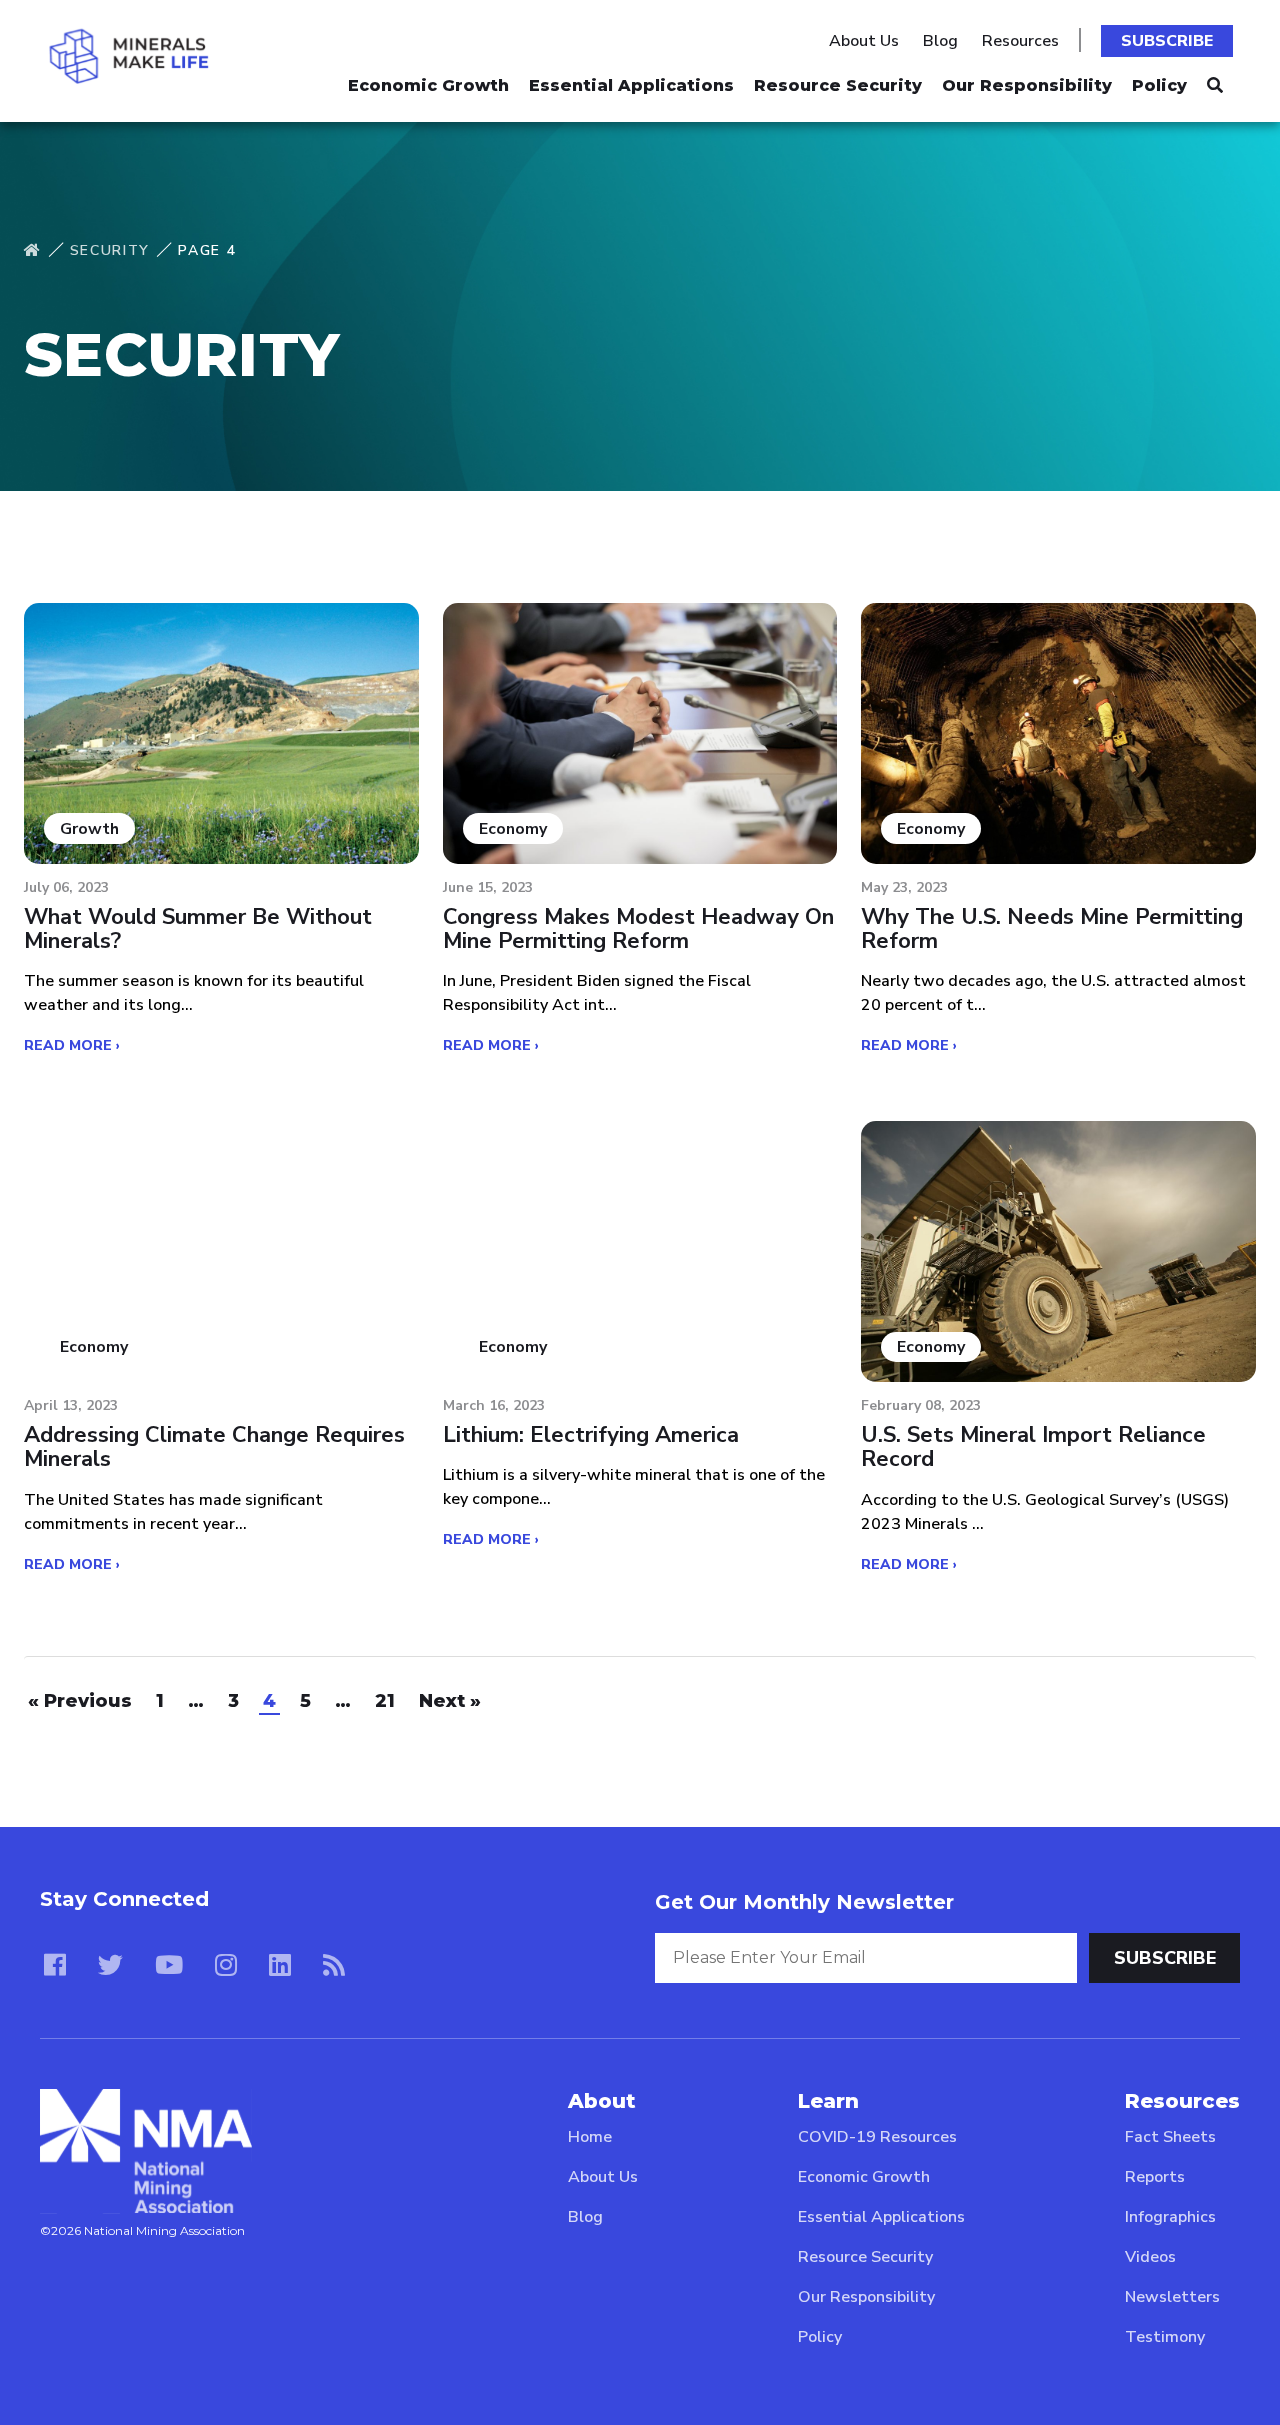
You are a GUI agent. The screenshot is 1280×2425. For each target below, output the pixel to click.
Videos (1150, 2257)
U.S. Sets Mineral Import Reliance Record (1033, 1447)
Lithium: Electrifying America (591, 1435)
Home (590, 2137)
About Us (864, 41)
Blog (940, 41)
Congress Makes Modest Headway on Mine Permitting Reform (638, 929)
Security (110, 250)
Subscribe (1167, 41)
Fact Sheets (1170, 2137)
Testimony (1165, 2337)
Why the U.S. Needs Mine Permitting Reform (1052, 929)
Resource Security (838, 85)
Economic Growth (428, 85)
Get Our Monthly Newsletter (804, 1902)
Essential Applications (631, 85)
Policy (1159, 85)
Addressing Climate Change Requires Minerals (214, 1447)
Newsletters (1172, 2297)
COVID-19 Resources (877, 2137)
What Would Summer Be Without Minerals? (198, 929)
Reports (1155, 2177)
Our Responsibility (1027, 85)
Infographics (1170, 2217)
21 (385, 1701)
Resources (1020, 41)
